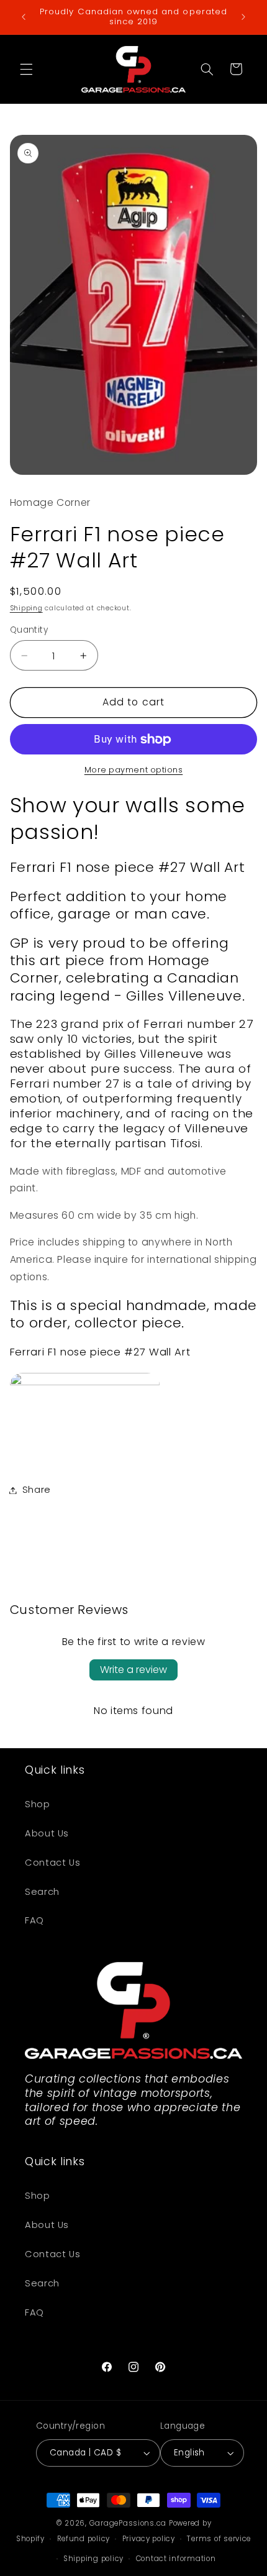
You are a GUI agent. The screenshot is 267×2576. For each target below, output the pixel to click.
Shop (38, 1804)
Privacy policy (149, 2539)
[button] (26, 69)
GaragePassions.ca (128, 2523)
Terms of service (219, 2539)
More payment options (134, 770)
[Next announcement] (243, 17)
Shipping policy (93, 2559)
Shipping (26, 608)
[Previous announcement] (24, 17)
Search (42, 1892)
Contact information (176, 2559)
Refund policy (84, 2539)
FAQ (34, 1920)
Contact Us (52, 1863)
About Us (47, 1833)
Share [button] (37, 1490)
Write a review (133, 1670)
